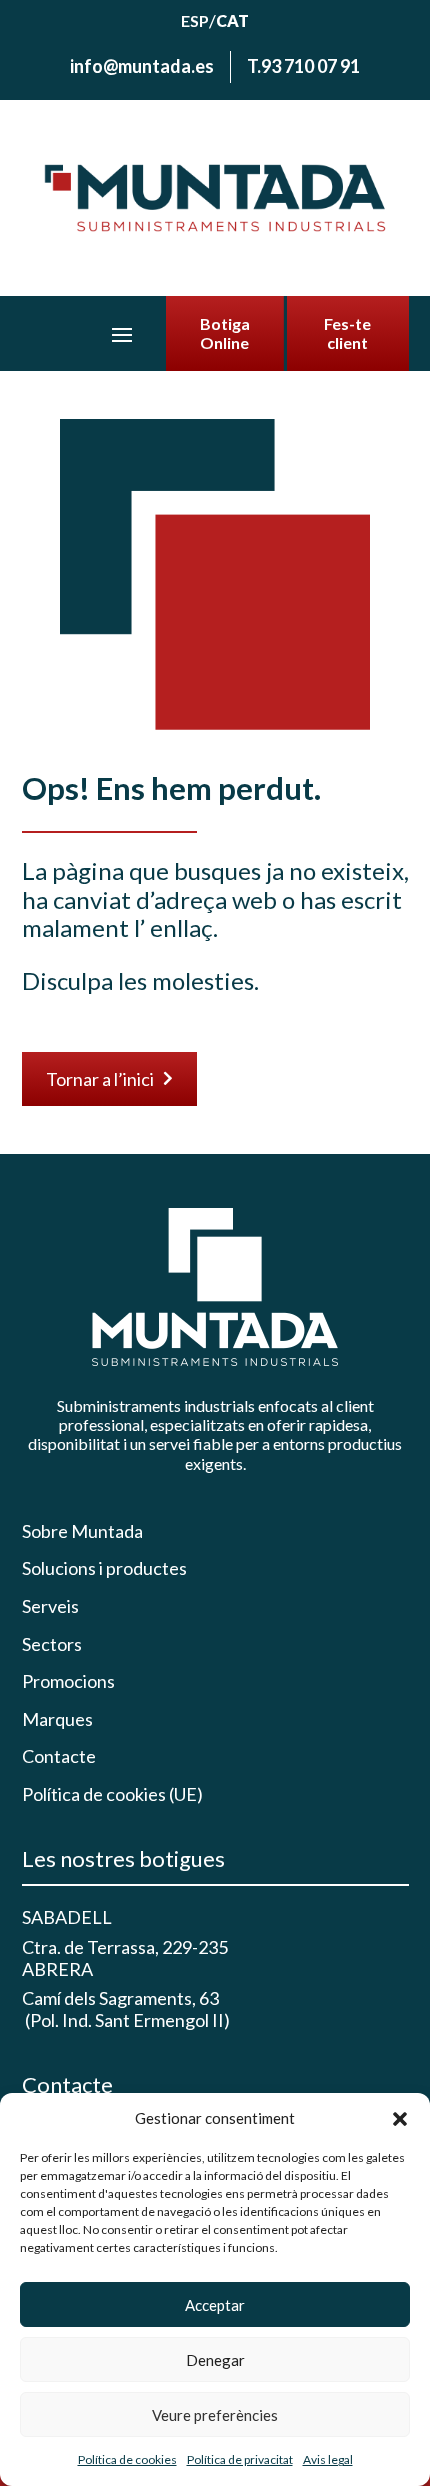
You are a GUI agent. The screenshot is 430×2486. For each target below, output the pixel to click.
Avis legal (328, 2459)
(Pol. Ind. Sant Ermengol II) (126, 2020)
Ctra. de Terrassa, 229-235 (125, 1947)
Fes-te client (347, 333)
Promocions (68, 1681)
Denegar (215, 2360)
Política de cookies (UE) (112, 1794)
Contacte (59, 1756)
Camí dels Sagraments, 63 (120, 1998)
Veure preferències (215, 2415)
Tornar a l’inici (109, 1079)
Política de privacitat (240, 2459)
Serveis (50, 1606)
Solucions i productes (104, 1568)
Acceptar (215, 2305)
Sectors (52, 1644)
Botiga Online (225, 333)
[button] (400, 2119)
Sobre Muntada (82, 1531)
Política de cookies (127, 2459)
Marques (57, 1719)
